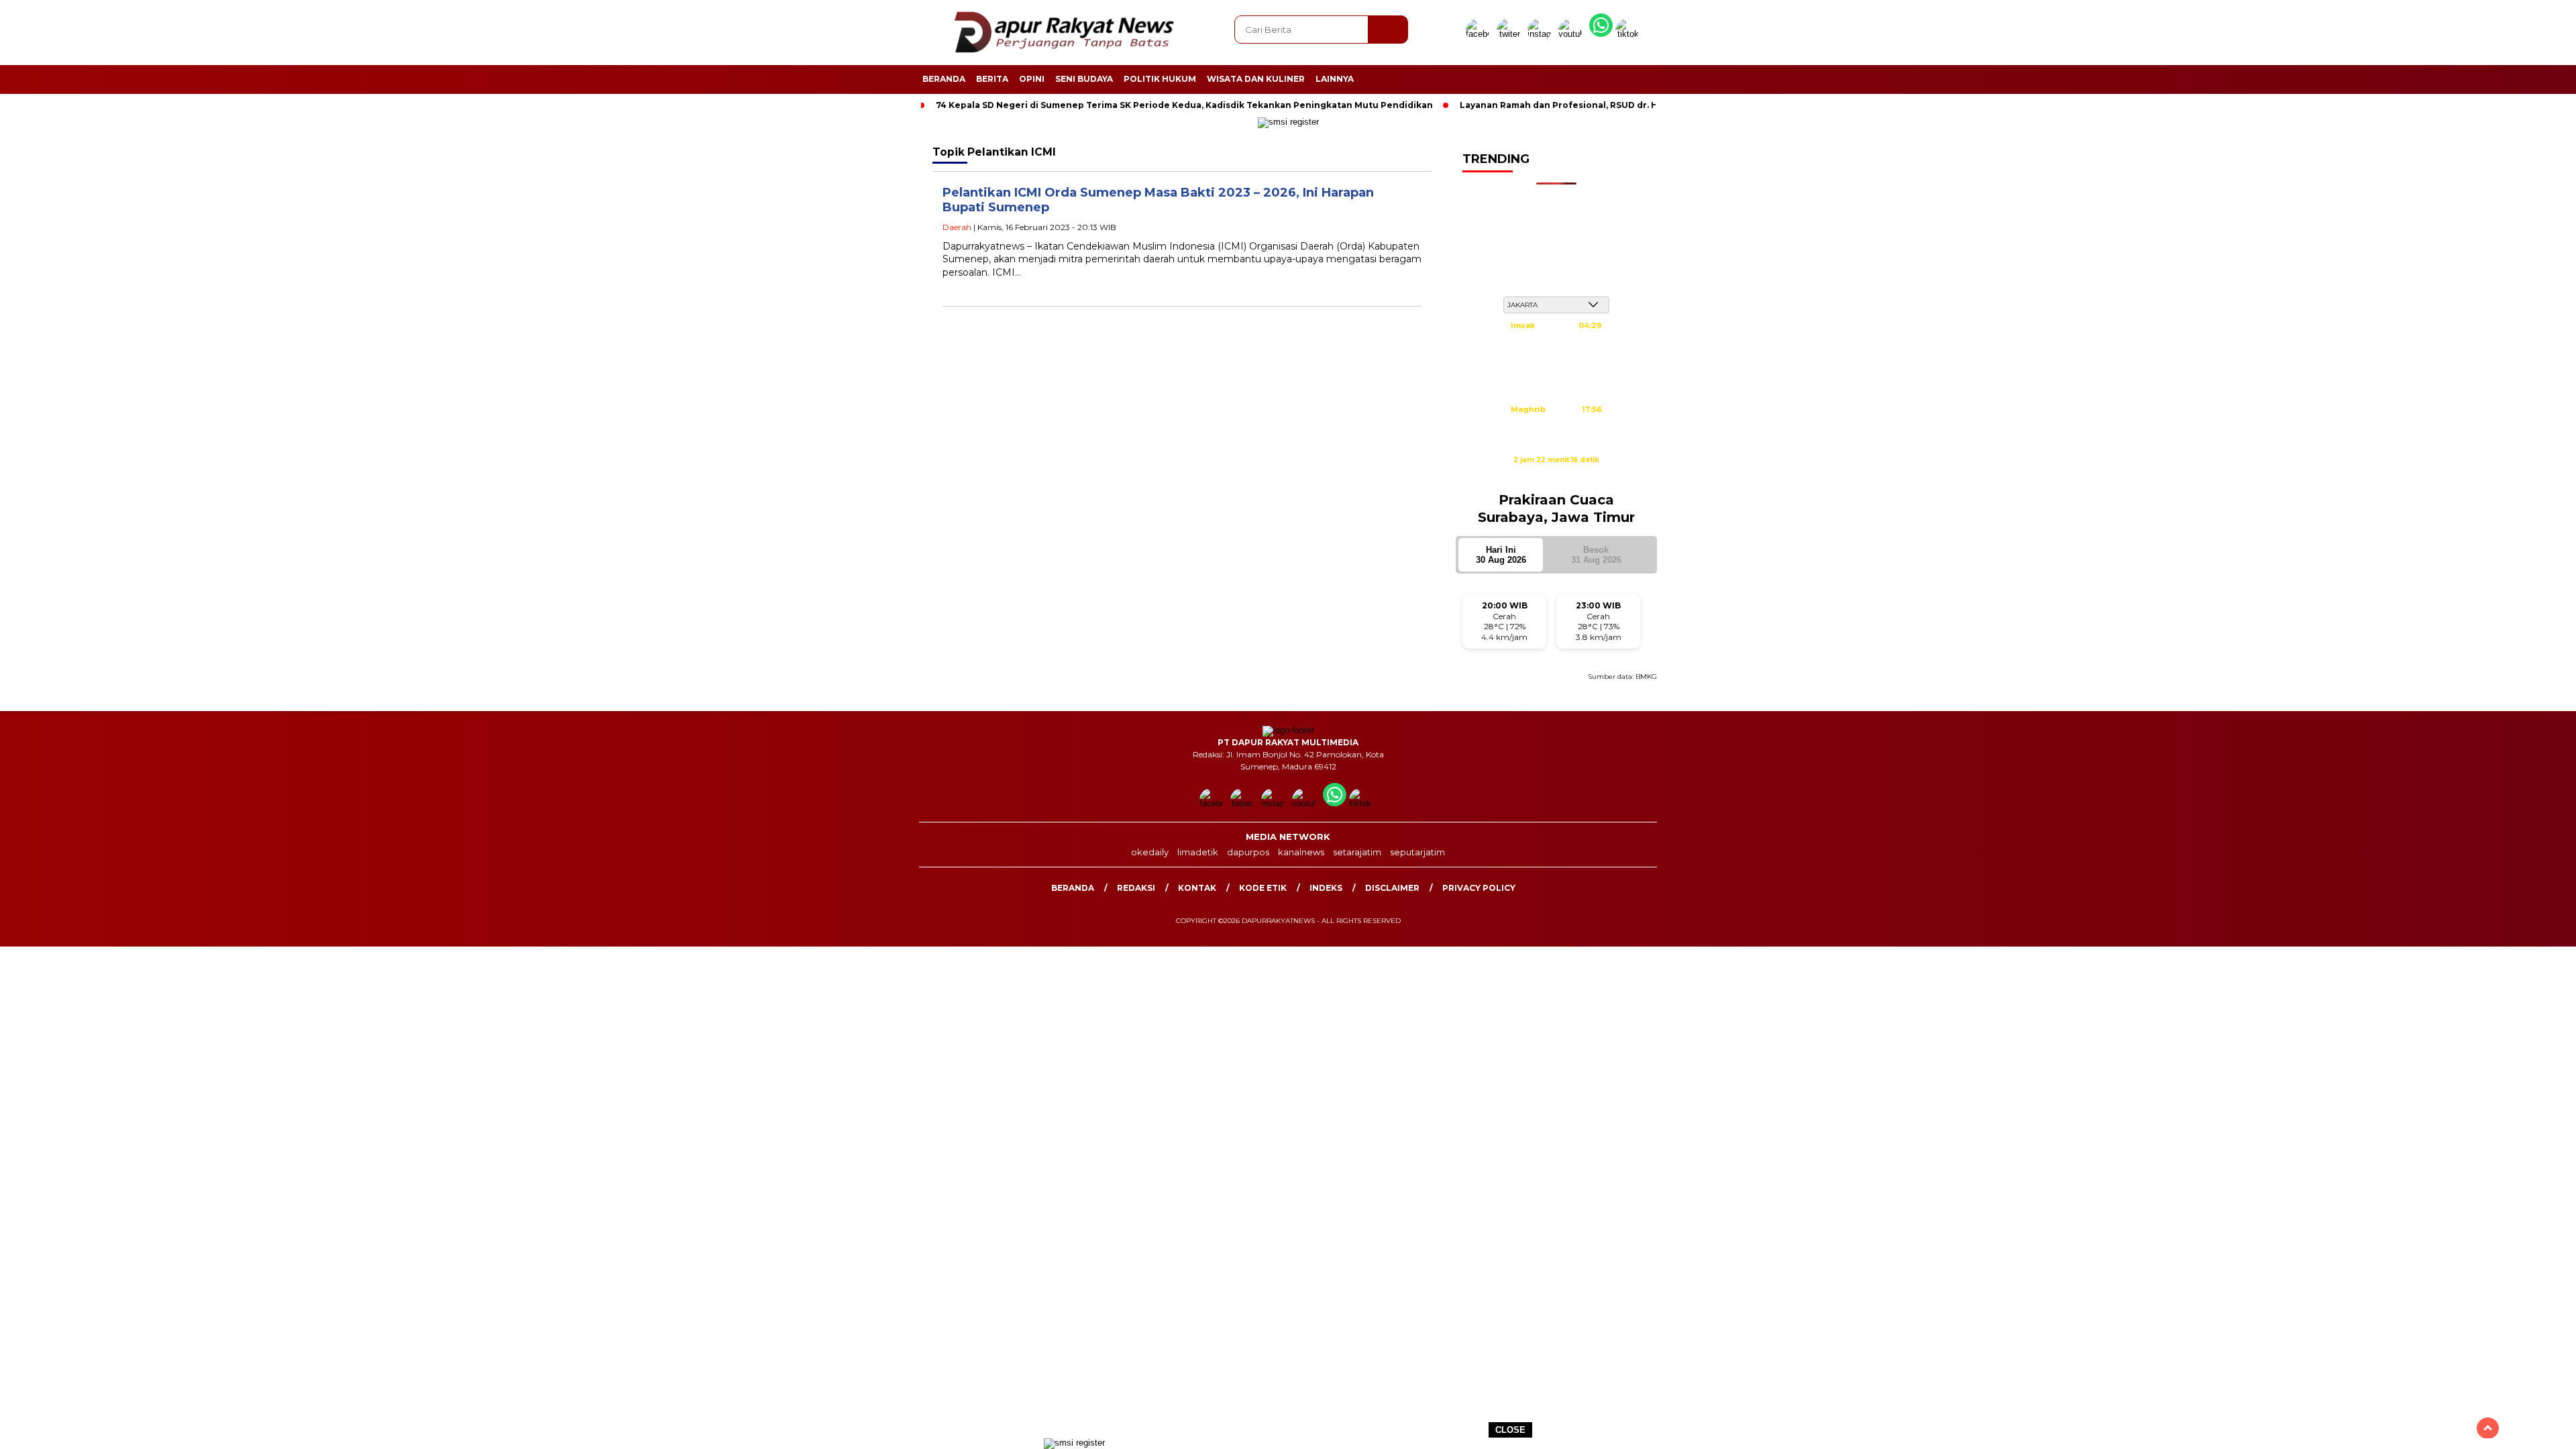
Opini (1032, 79)
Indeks (1326, 888)
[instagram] (1542, 34)
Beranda (944, 79)
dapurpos (1248, 852)
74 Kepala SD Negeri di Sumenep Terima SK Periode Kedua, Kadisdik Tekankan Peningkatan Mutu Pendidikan (1184, 105)
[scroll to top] (2488, 1428)
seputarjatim (1417, 852)
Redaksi (1136, 888)
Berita (992, 79)
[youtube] (1572, 34)
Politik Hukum (1160, 79)
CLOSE (1510, 1430)
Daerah (957, 227)
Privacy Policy (1479, 888)
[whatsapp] (1601, 34)
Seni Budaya (1084, 79)
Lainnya (1335, 79)
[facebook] (1480, 34)
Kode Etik (1263, 888)
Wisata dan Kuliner (1256, 79)
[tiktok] (1629, 34)
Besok (1596, 555)
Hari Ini (1501, 555)
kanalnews (1301, 852)
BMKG (1646, 677)
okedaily (1150, 852)
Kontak (1197, 888)
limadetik (1198, 852)
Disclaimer (1392, 888)
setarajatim (1357, 852)
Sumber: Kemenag (1556, 474)
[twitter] (1511, 34)
